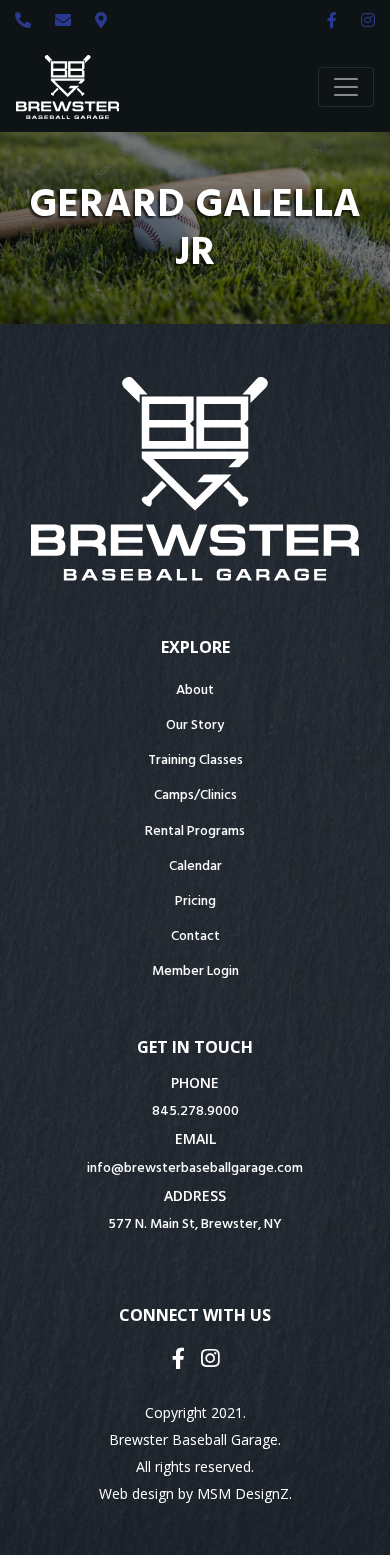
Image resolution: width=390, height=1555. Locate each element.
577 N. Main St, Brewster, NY (195, 1224)
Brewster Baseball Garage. (195, 1439)
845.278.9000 (195, 1111)
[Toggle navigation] (346, 87)
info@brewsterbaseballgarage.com (195, 1168)
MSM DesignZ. (244, 1493)
